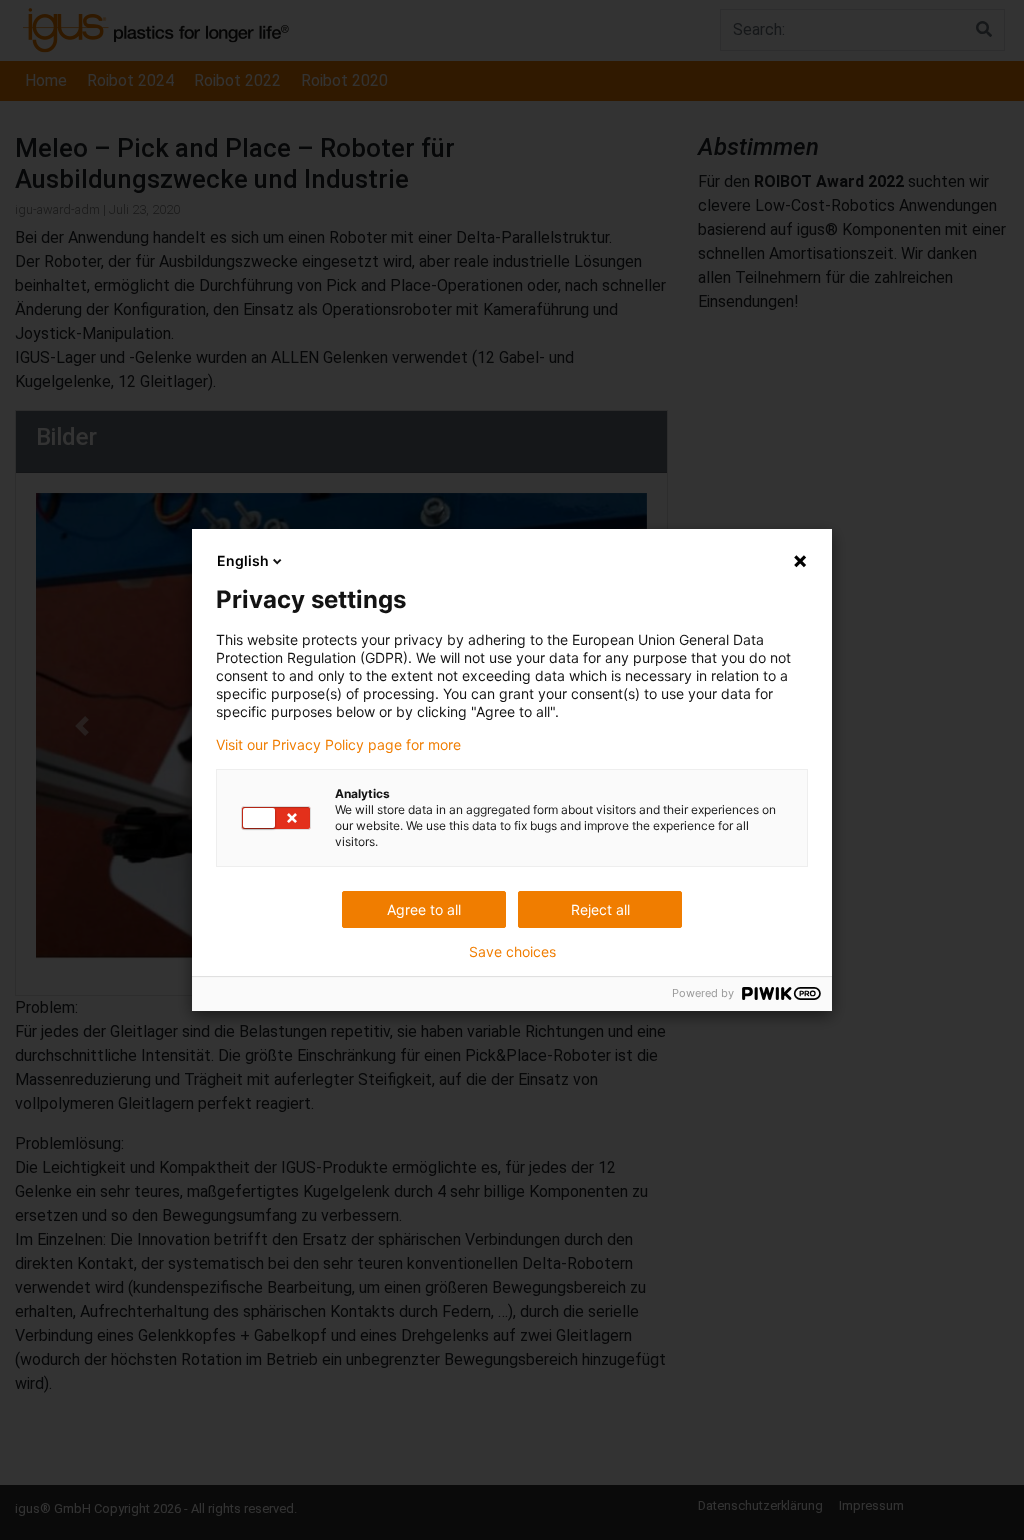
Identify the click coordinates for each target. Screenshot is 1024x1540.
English (243, 560)
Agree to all (424, 909)
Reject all (600, 909)
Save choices (512, 952)
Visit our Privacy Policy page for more (338, 745)
